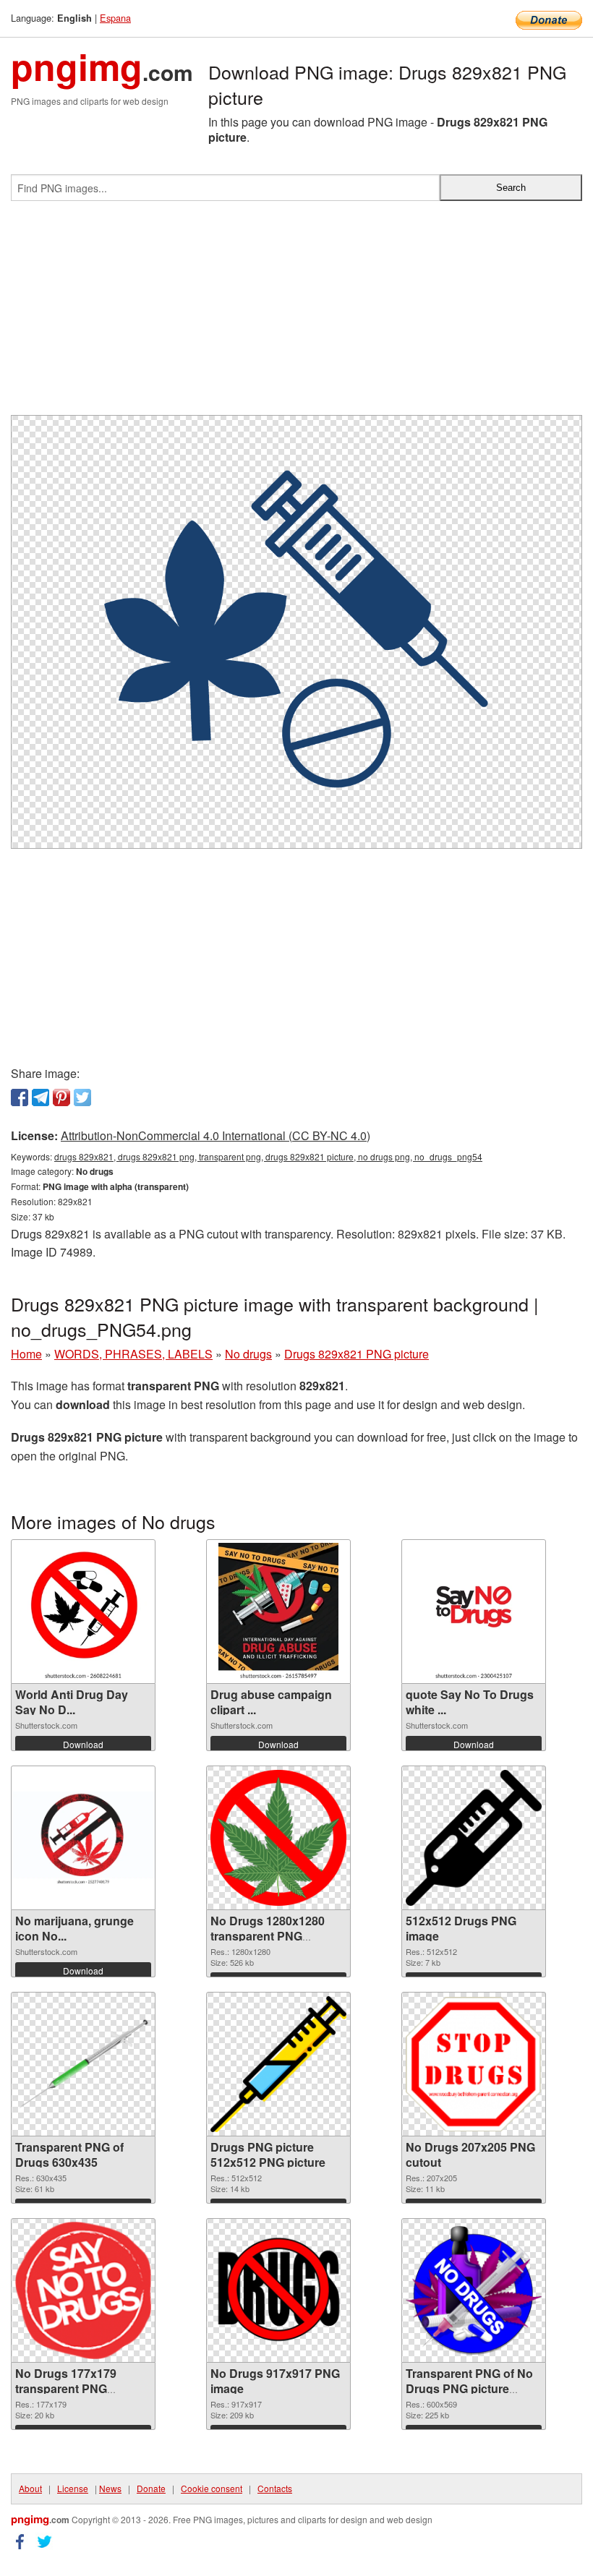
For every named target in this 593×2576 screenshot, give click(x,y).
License (73, 2488)
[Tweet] (82, 1097)
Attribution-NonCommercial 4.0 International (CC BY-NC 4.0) (216, 1135)
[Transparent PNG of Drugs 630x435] (83, 2064)
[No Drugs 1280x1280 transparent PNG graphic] (278, 1838)
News (110, 2488)
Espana (115, 18)
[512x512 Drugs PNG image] (474, 1838)
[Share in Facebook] (20, 1097)
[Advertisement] (296, 314)
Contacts (275, 2488)
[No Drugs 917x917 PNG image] (278, 2290)
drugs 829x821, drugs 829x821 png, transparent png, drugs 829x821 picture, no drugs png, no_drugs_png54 (268, 1156)
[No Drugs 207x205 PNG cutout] (474, 2064)
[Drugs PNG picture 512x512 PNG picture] (278, 2064)
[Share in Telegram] (40, 1097)
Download (83, 1744)
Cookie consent (212, 2488)
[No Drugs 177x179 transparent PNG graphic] (83, 2290)
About (30, 2488)
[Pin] (61, 1097)
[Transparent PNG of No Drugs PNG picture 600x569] (474, 2290)
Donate (151, 2488)
